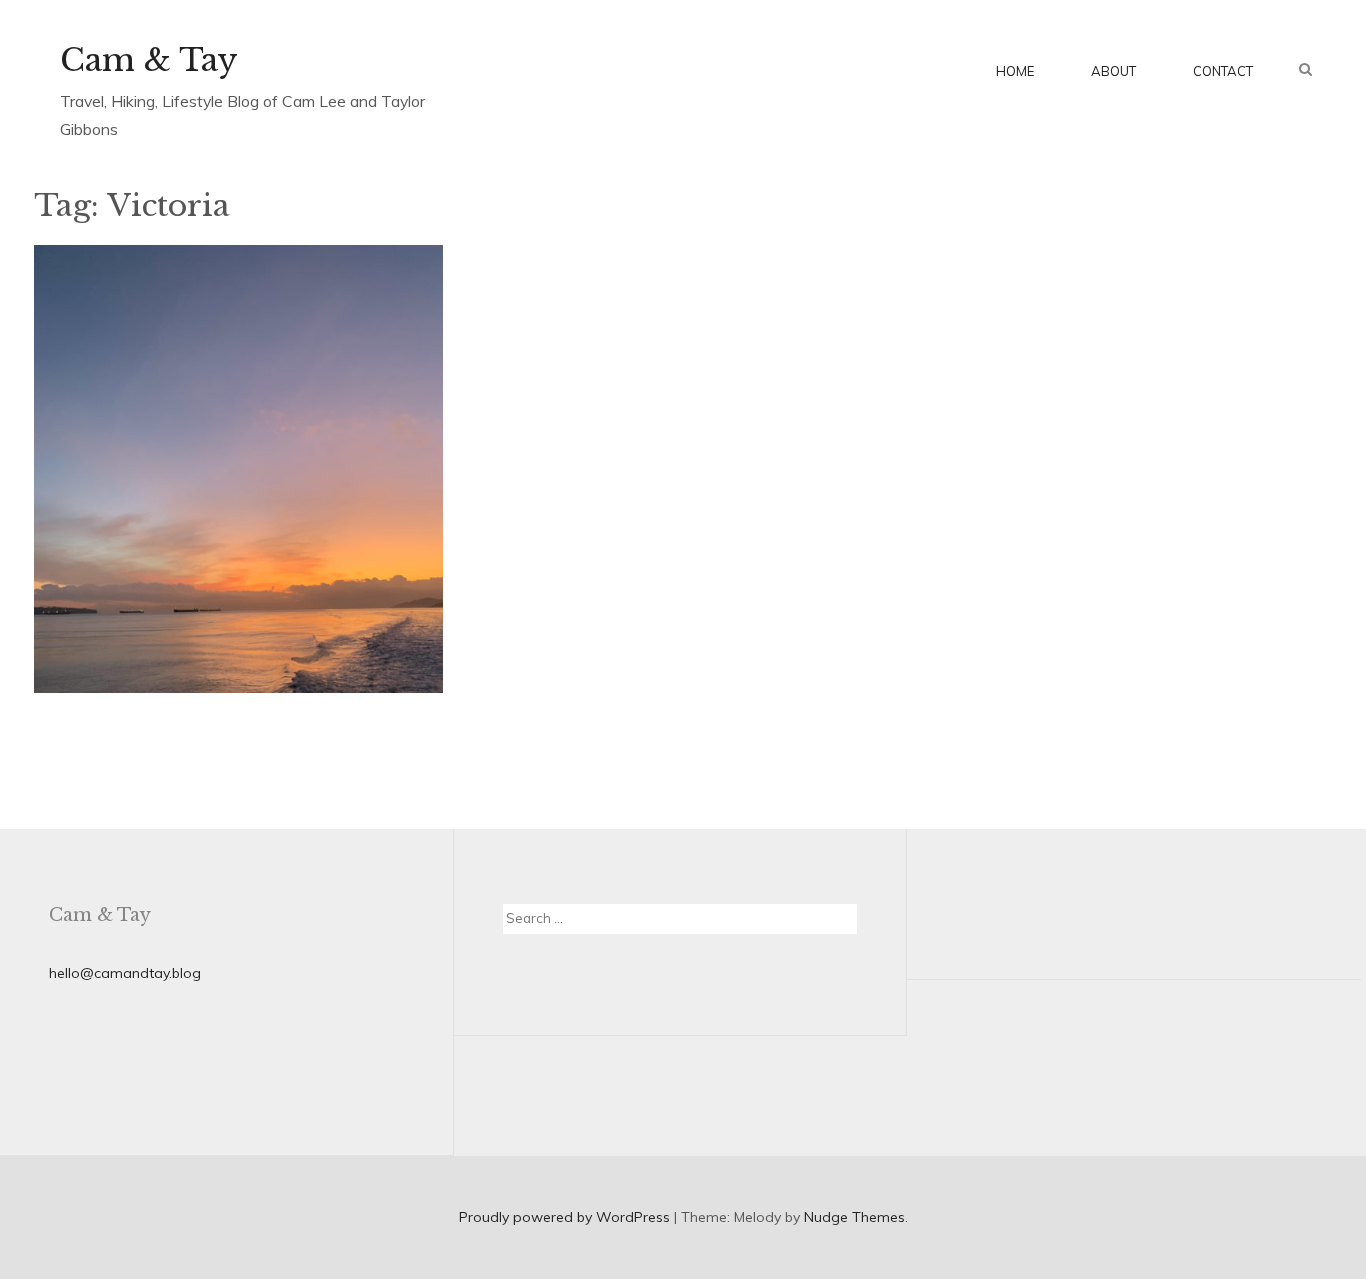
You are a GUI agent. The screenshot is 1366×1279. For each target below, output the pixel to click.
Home (1015, 71)
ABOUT (1113, 71)
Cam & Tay (149, 60)
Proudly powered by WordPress (564, 1217)
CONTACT (1223, 71)
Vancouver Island (124, 505)
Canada (339, 480)
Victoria (213, 505)
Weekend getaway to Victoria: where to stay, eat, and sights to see (237, 600)
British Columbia (251, 480)
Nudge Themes (854, 1217)
